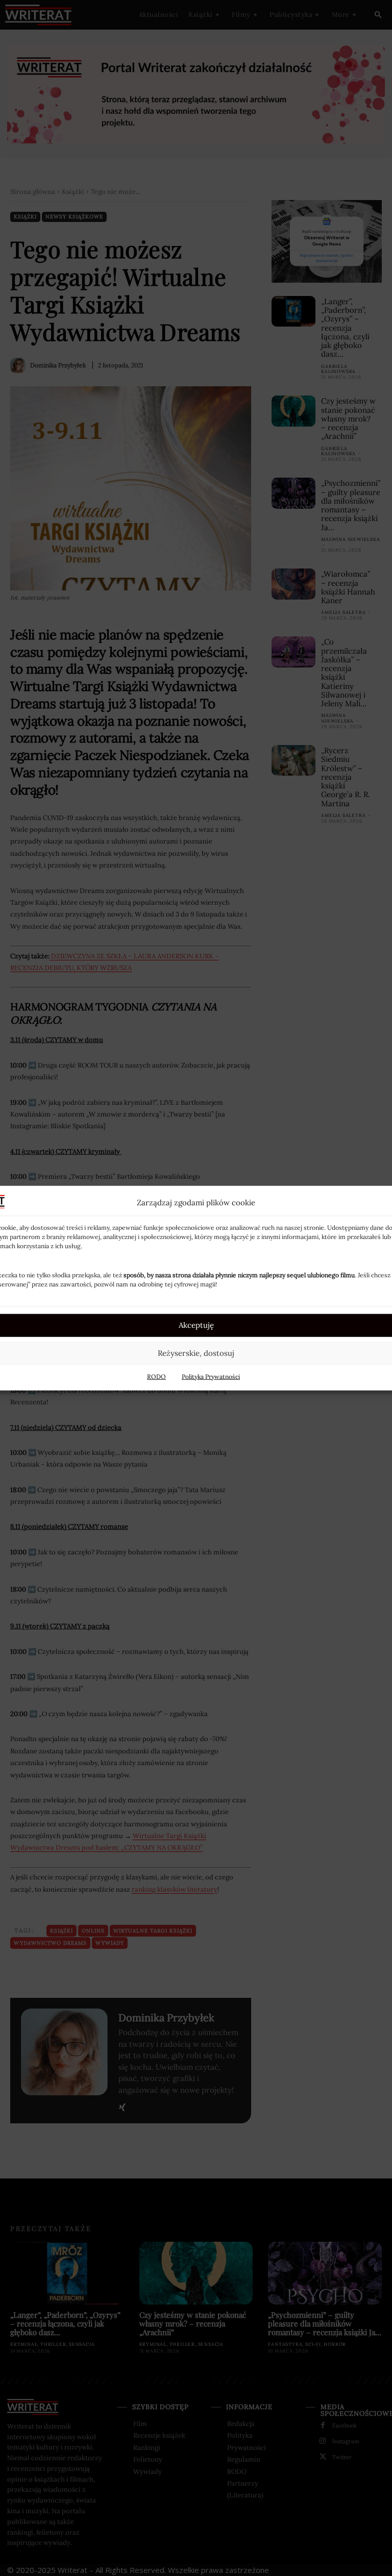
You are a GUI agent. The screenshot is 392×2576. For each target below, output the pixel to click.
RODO (156, 1376)
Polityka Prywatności (211, 1376)
